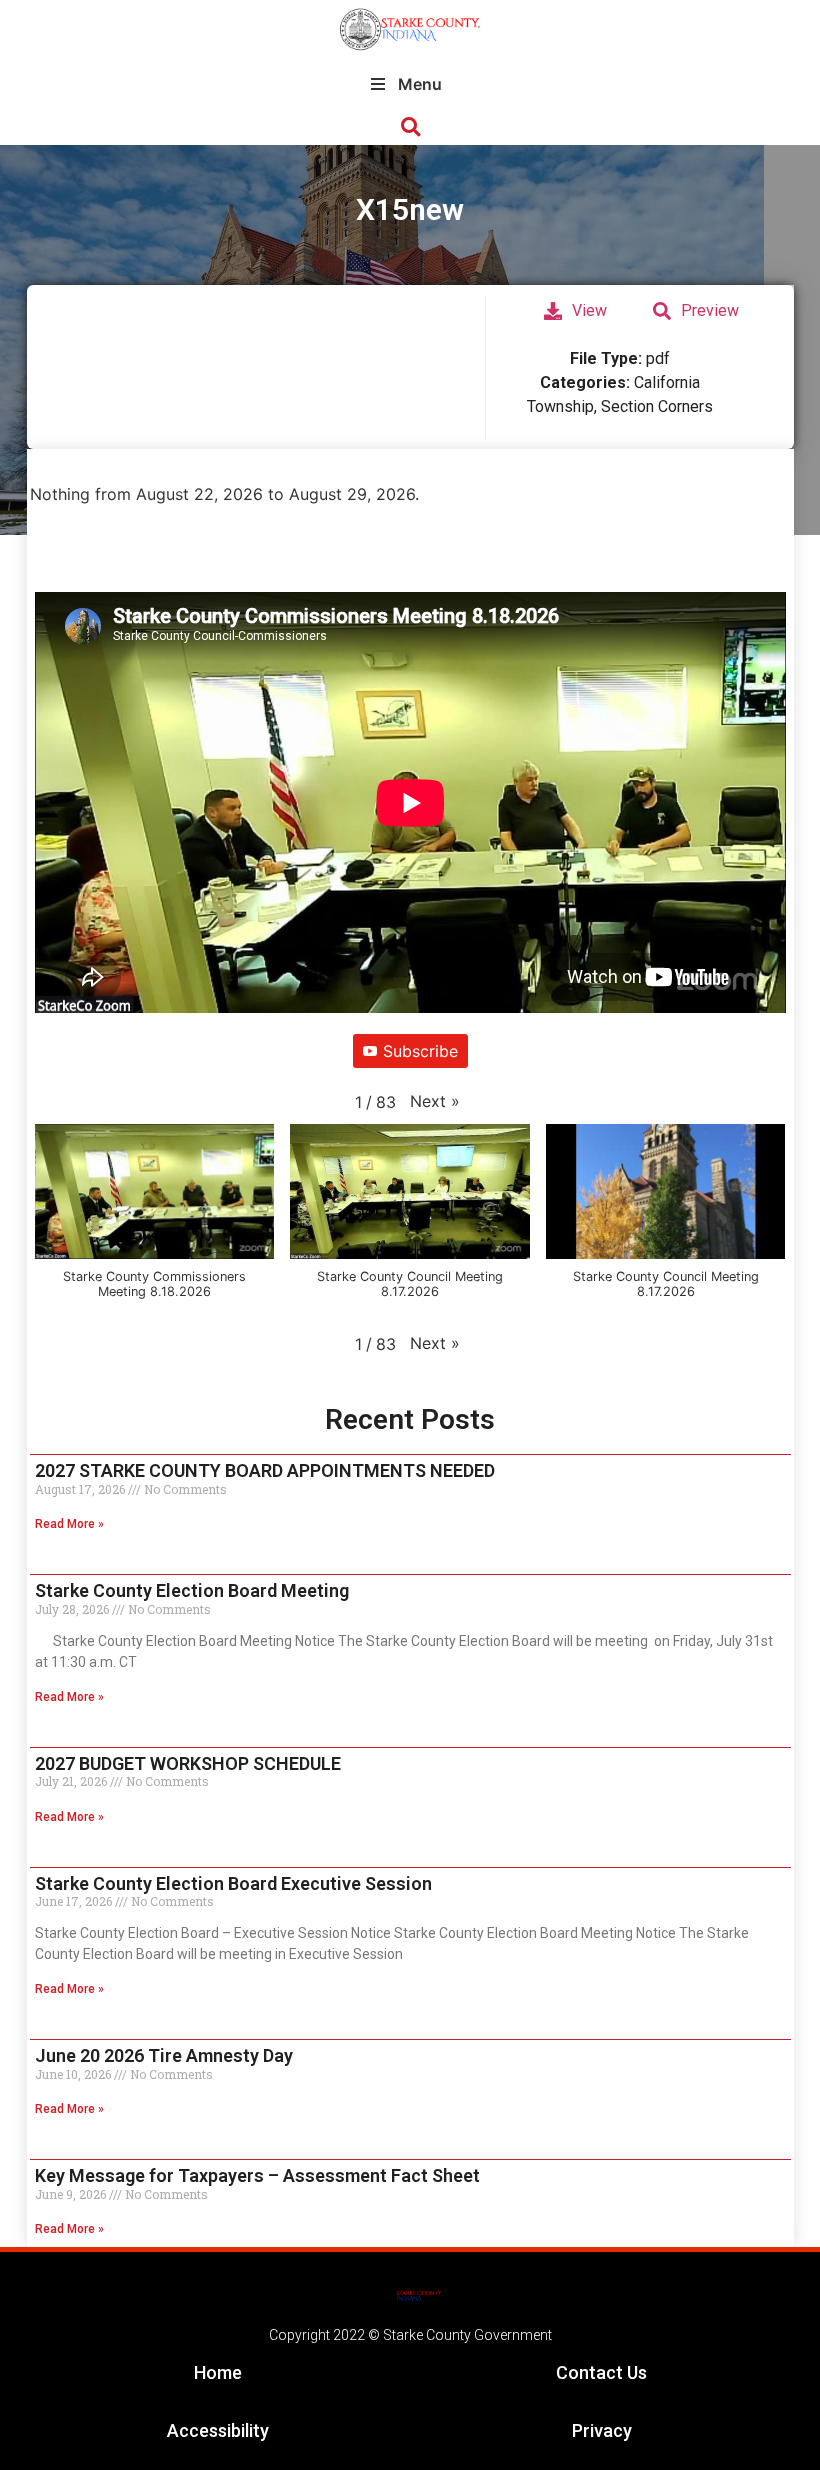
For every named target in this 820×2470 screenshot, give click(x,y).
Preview (710, 310)
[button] (410, 127)
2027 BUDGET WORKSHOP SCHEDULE (188, 1763)
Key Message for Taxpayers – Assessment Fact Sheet (257, 2175)
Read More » (69, 1524)
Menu (420, 84)
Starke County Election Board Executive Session (233, 1883)
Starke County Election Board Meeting (192, 1590)
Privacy (602, 2430)
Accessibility (218, 2430)
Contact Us (601, 2372)
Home (218, 2372)
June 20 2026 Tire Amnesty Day (164, 2055)
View (589, 310)
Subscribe (420, 1051)
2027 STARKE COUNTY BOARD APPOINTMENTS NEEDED (265, 1470)
